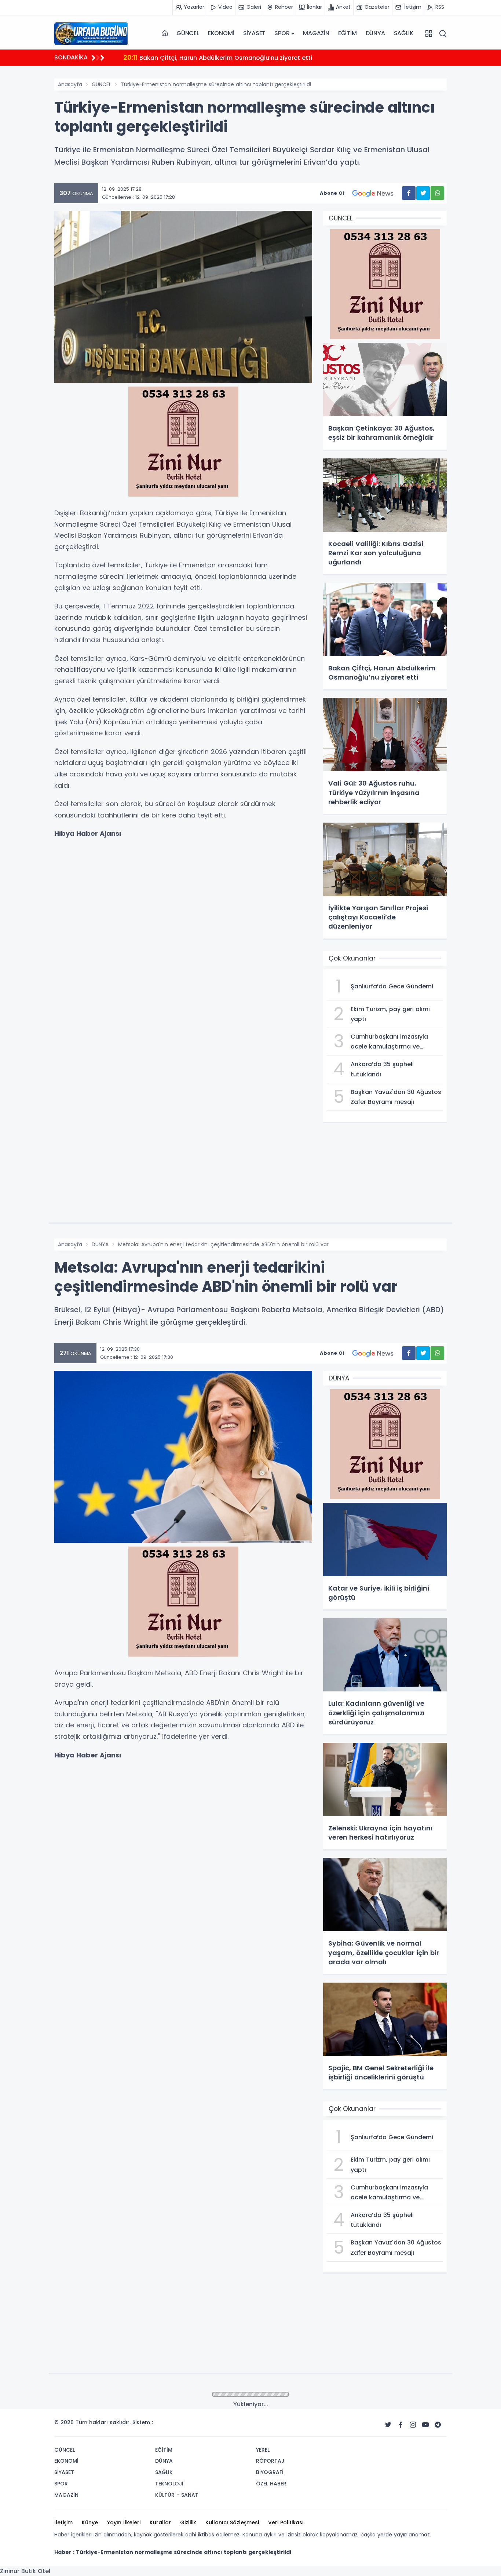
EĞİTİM (348, 33)
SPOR (282, 33)
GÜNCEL (188, 33)
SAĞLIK (404, 33)
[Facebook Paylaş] (409, 193)
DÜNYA (375, 33)
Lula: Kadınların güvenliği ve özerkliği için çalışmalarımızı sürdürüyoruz (236, 57)
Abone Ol (332, 193)
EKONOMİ (221, 33)
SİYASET (255, 33)
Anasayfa (70, 84)
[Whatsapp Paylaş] (437, 193)
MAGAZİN (316, 33)
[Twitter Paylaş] (423, 193)
